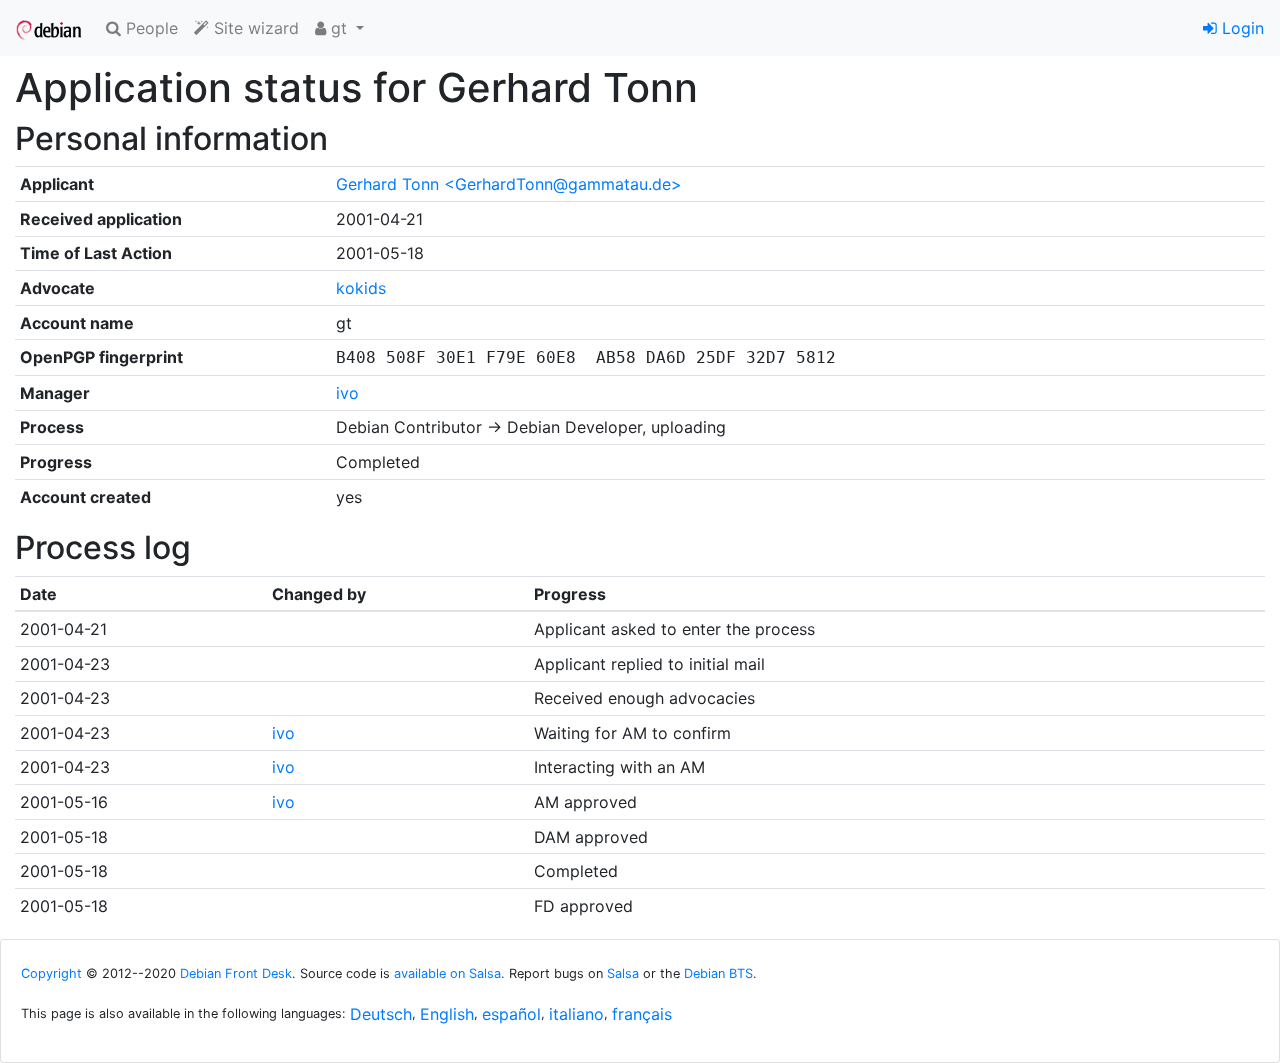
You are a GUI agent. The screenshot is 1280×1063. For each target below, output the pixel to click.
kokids (361, 288)
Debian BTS (718, 973)
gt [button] (339, 28)
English (447, 1014)
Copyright (51, 973)
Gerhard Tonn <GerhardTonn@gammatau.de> (509, 184)
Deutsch (381, 1014)
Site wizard (254, 28)
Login (1240, 28)
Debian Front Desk (236, 973)
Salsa (623, 973)
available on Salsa (447, 973)
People (149, 28)
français (642, 1014)
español (511, 1014)
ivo (347, 393)
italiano (576, 1014)
